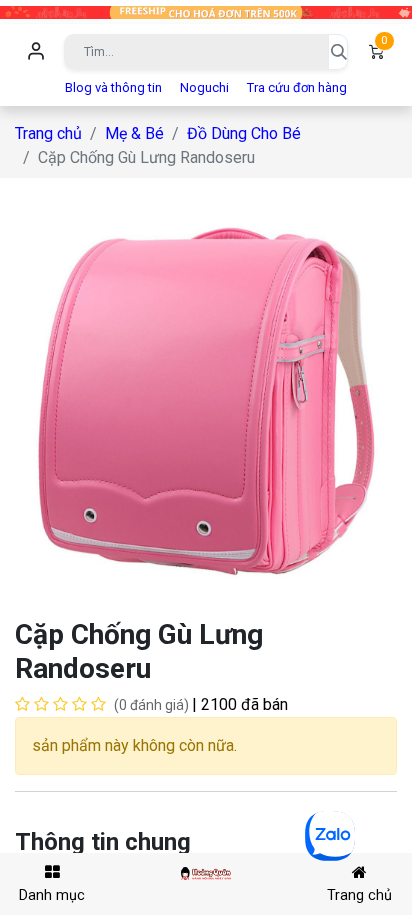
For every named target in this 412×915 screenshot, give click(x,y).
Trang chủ (48, 133)
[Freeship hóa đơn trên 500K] (206, 11)
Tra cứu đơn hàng (297, 87)
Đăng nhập (36, 52)
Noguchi (204, 87)
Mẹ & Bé (134, 133)
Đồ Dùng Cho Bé (244, 133)
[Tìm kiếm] (338, 52)
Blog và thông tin (113, 87)
